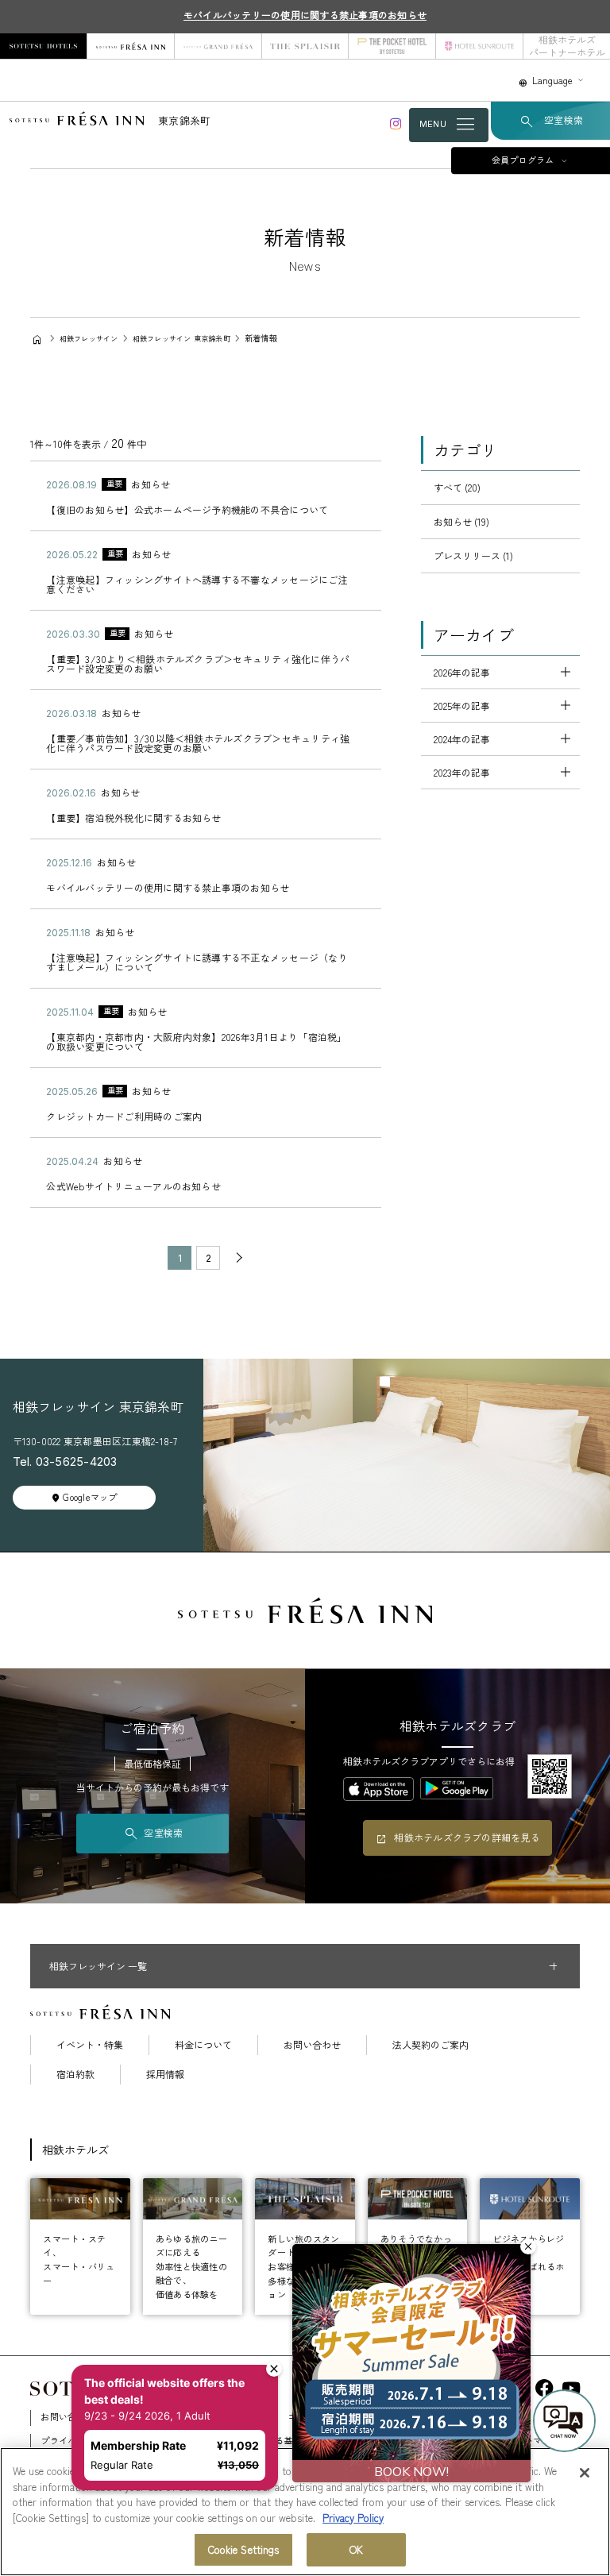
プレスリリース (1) (473, 555)
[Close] (585, 2473)
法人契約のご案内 (430, 2045)
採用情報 (165, 2074)
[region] (305, 2512)
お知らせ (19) (461, 521)
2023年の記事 (462, 772)
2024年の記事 (462, 739)
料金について (203, 2045)
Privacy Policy (353, 2518)
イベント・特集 (90, 2045)
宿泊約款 (75, 2074)
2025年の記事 (462, 706)
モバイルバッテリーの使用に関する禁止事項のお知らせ (305, 15)
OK (356, 2549)
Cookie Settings (244, 2549)
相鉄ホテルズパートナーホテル (567, 46)
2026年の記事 (462, 672)
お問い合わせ (312, 2045)
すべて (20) (457, 487)
